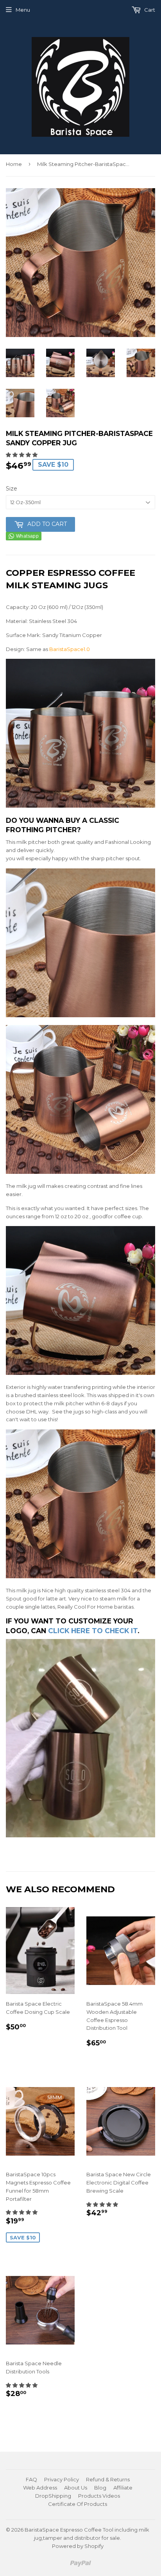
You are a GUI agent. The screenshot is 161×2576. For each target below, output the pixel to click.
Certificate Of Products (78, 2504)
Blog (100, 2488)
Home (14, 164)
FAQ (31, 2479)
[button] (22, 455)
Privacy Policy (62, 2479)
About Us (76, 2488)
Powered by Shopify (78, 2546)
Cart (149, 10)
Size (12, 489)
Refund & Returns (108, 2479)
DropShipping (53, 2496)
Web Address (40, 2488)
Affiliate (123, 2488)
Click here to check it (93, 1631)
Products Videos (99, 2496)
